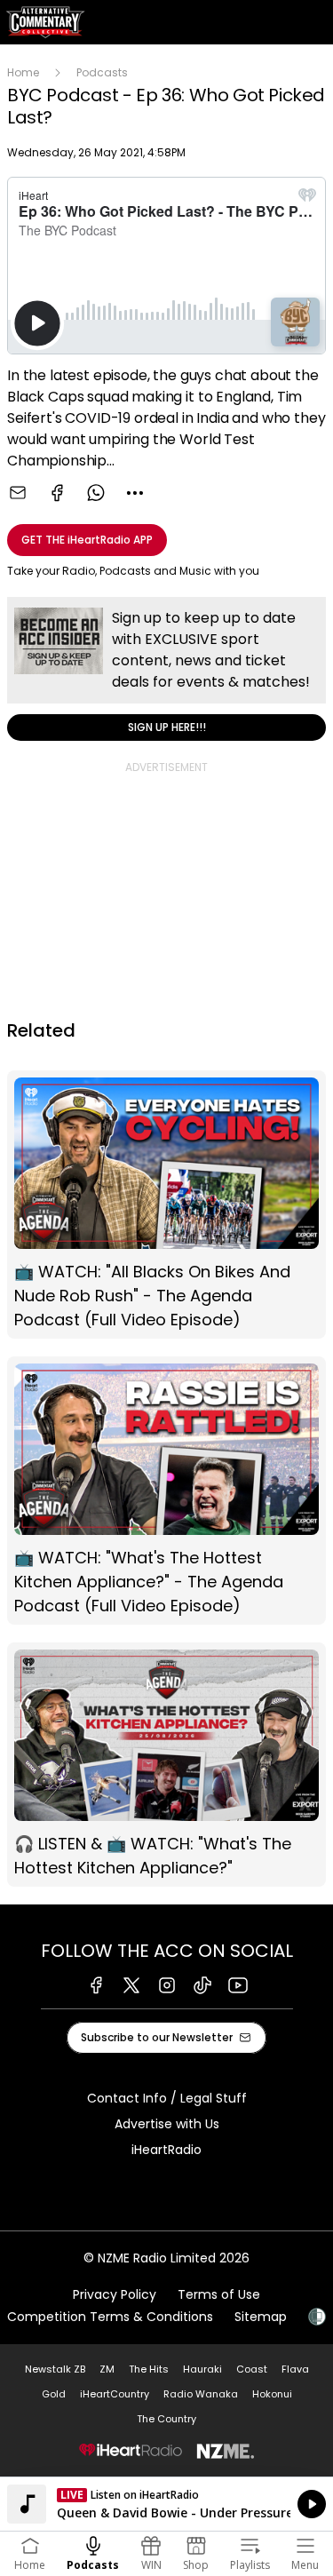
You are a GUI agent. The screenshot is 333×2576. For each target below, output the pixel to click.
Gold (54, 2394)
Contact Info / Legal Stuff (167, 2098)
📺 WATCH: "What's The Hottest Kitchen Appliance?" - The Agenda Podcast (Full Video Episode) (166, 1491)
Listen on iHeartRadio (166, 2504)
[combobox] (135, 493)
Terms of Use (219, 2294)
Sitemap (261, 2317)
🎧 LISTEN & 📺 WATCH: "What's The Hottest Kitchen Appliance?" (166, 1765)
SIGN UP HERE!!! (166, 669)
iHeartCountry (115, 2394)
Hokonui (272, 2394)
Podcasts (102, 72)
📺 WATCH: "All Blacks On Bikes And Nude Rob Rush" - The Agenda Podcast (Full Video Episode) (166, 1205)
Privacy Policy (115, 2294)
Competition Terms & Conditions (110, 2317)
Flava (295, 2369)
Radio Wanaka (201, 2394)
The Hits (149, 2369)
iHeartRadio (166, 2150)
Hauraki (202, 2369)
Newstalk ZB (55, 2369)
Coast (252, 2369)
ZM (107, 2369)
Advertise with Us (167, 2124)
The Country (166, 2419)
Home (23, 72)
